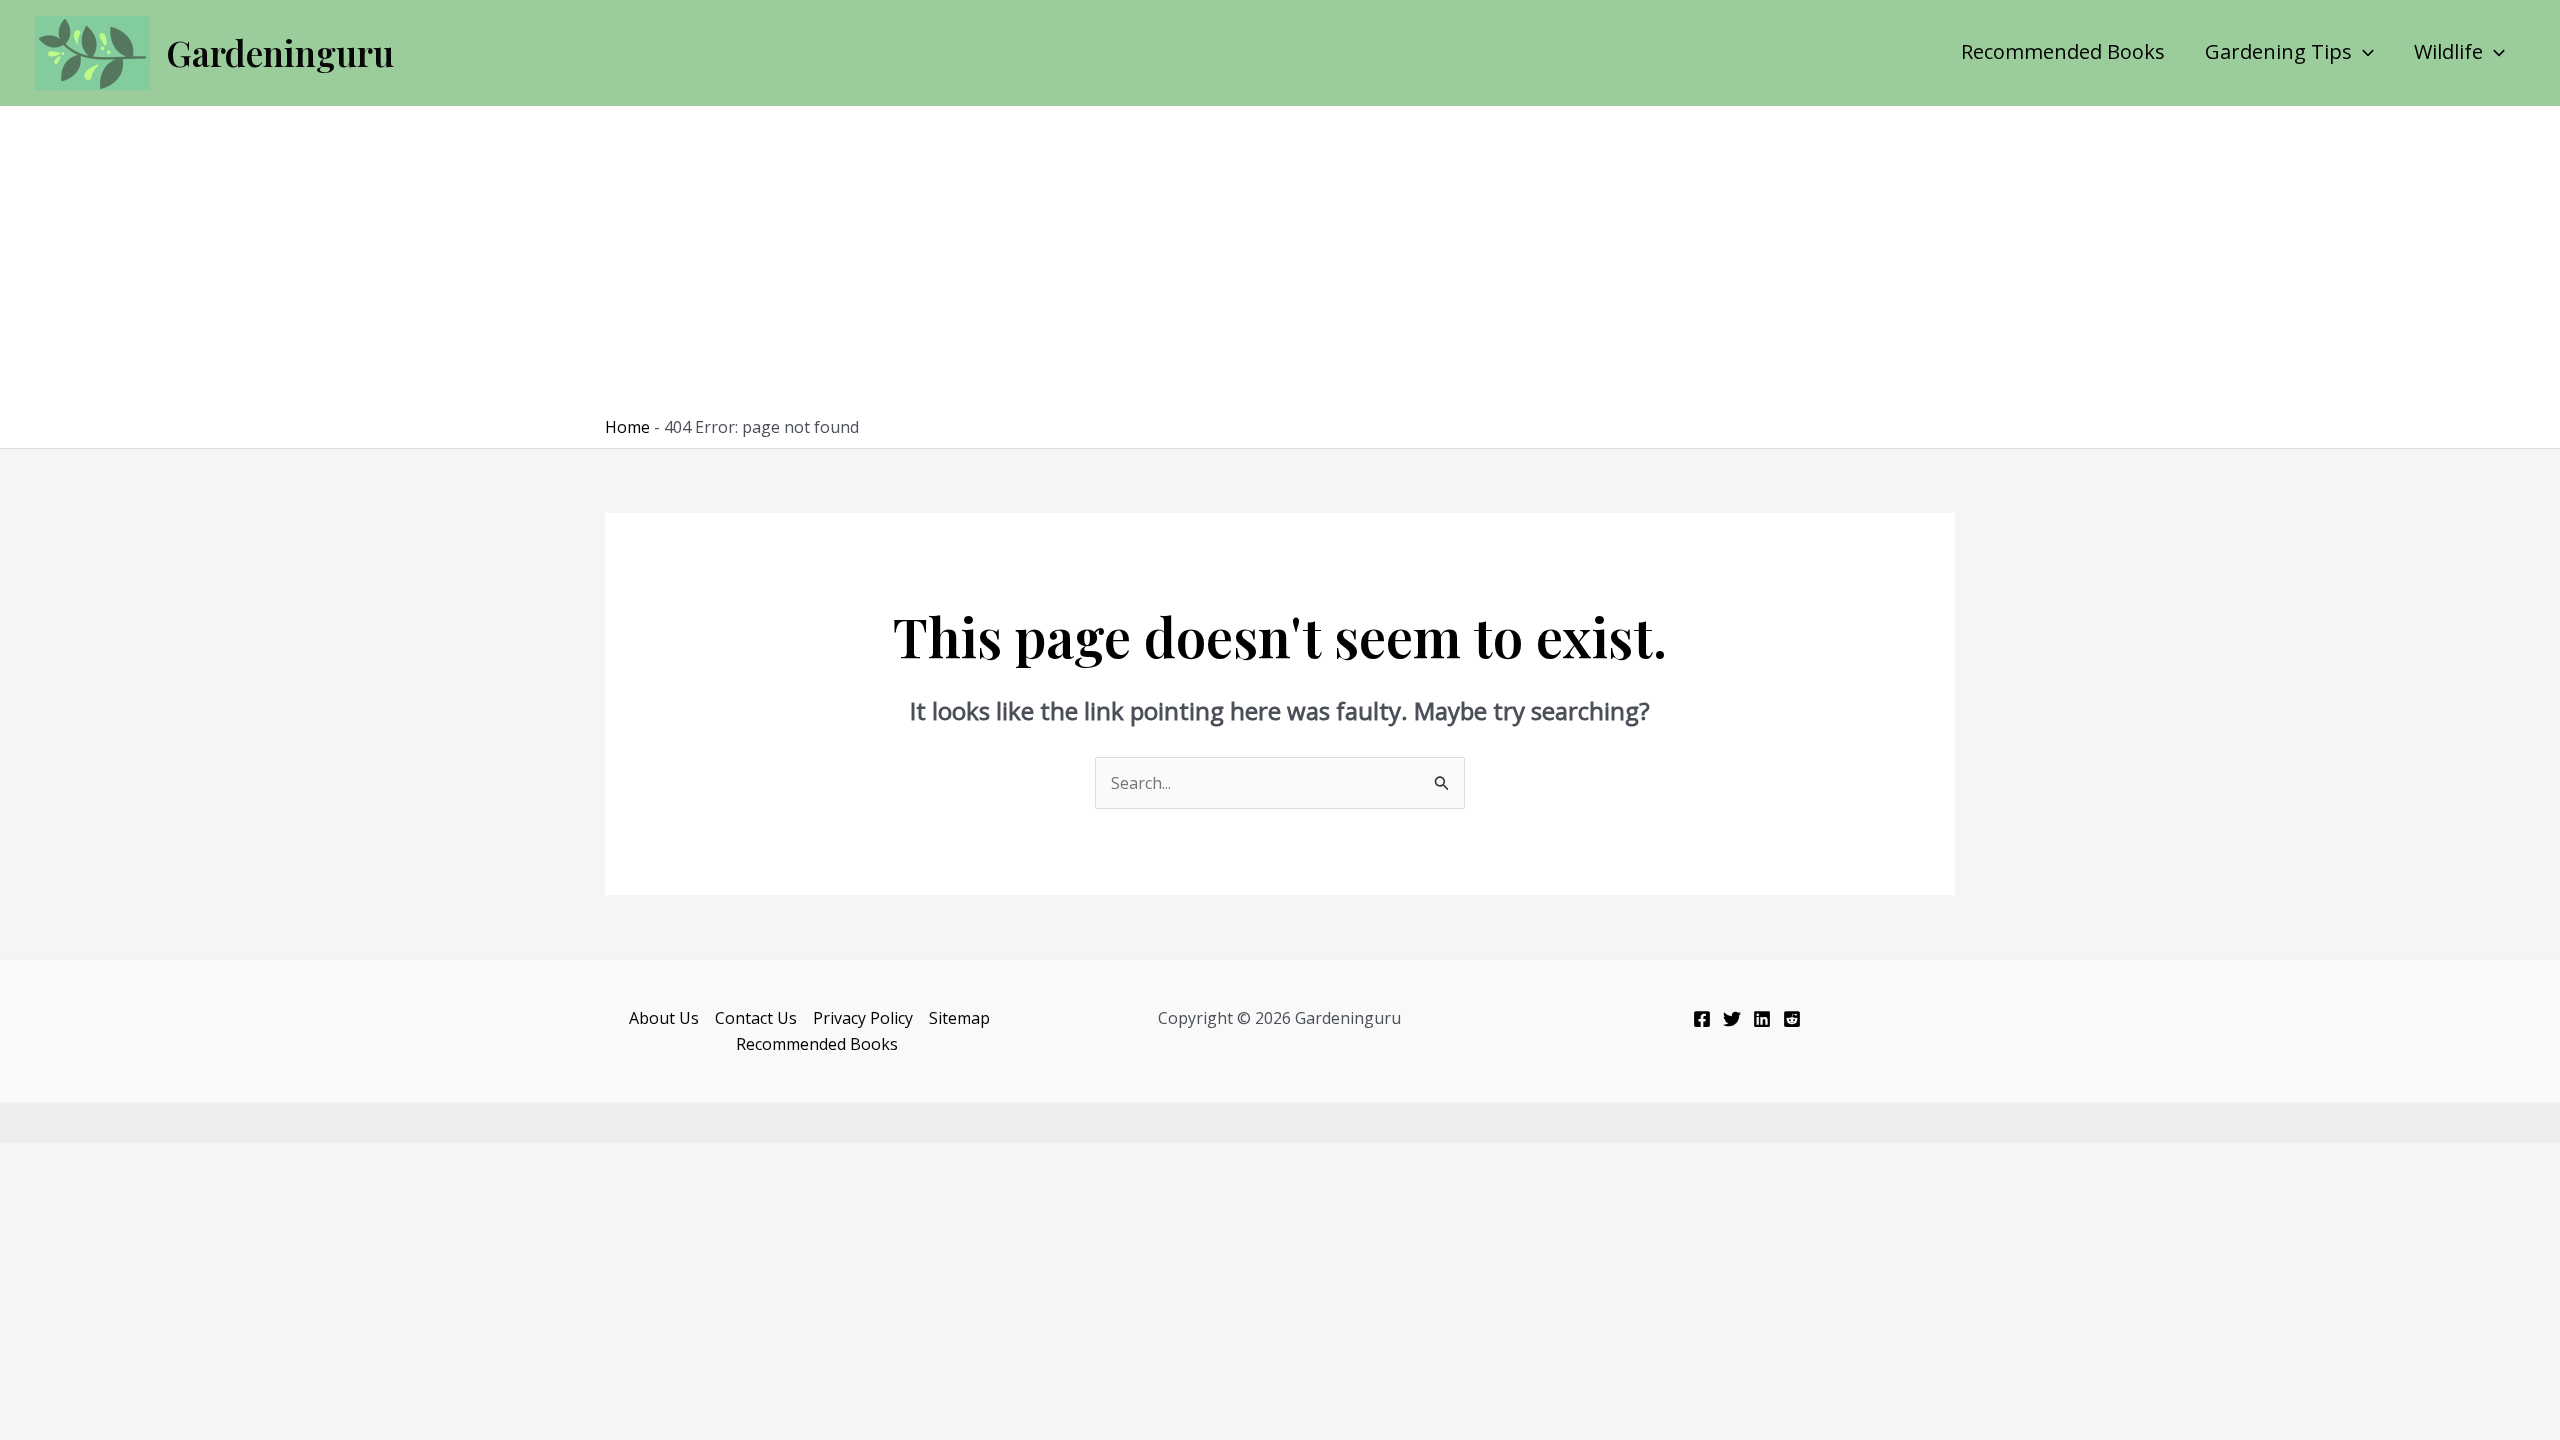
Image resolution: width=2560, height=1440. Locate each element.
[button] (2363, 52)
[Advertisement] (1280, 266)
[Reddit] (1792, 1019)
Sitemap (959, 1018)
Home (627, 427)
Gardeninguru (280, 52)
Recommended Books (2063, 52)
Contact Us (756, 1018)
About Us (664, 1018)
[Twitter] (1732, 1019)
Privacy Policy (863, 1018)
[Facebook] (1702, 1019)
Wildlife (2448, 52)
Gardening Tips (2278, 52)
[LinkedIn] (1762, 1019)
